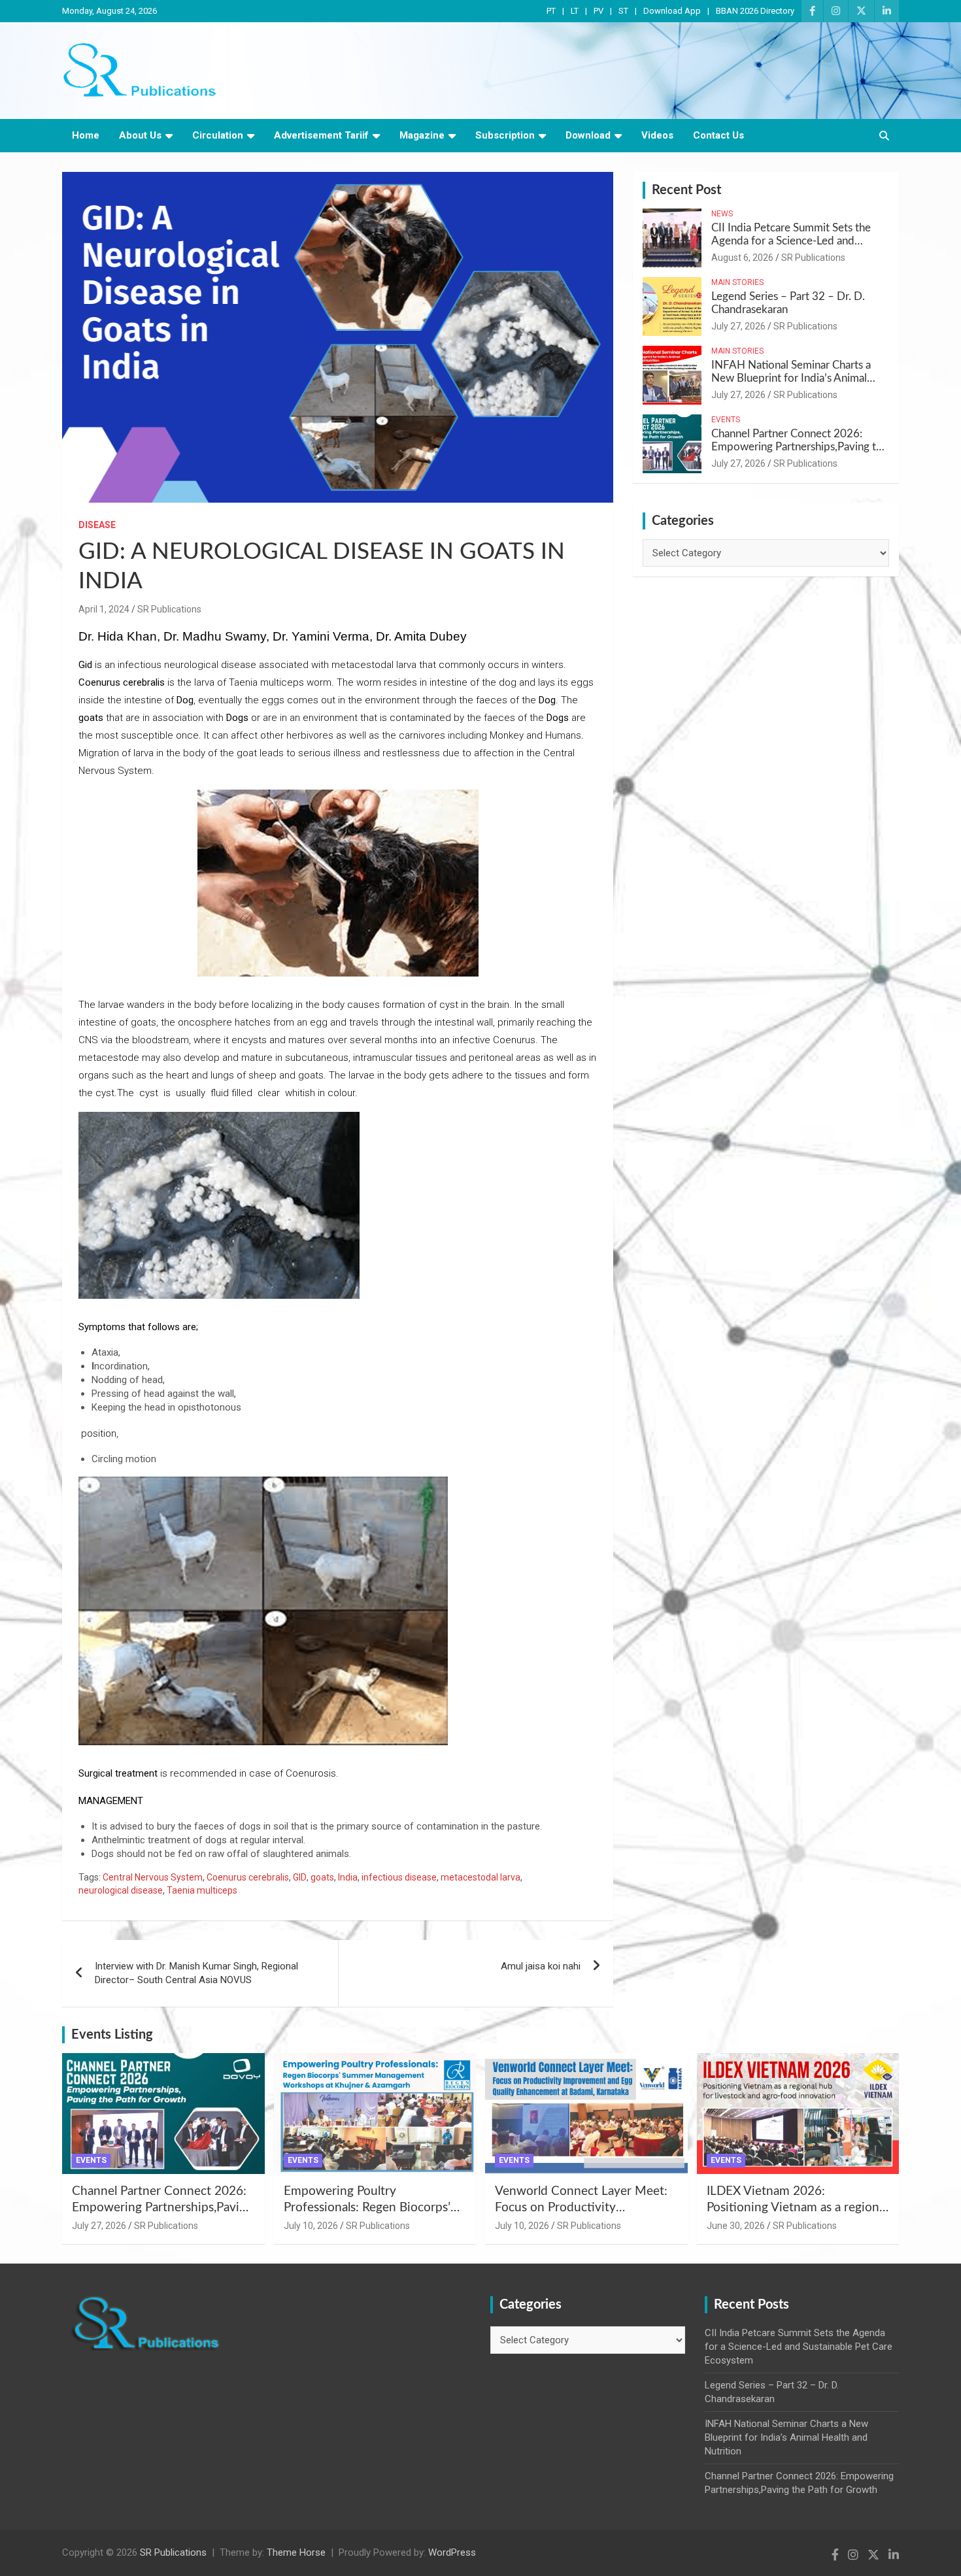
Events (726, 420)
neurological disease (121, 1890)
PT (551, 11)
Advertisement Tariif (321, 135)
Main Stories (737, 282)
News (722, 214)
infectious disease (399, 1877)
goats (322, 1877)
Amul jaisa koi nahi (541, 1966)
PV (599, 11)
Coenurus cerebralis (248, 1877)
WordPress (452, 2552)
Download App (672, 11)
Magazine (422, 135)
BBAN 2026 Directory (755, 11)
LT (575, 11)
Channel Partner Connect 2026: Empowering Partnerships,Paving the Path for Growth (800, 447)
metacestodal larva (480, 1877)
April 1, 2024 (104, 609)
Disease (97, 525)
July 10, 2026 (311, 2226)
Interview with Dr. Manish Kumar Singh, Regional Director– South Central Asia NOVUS (196, 1973)
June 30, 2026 (736, 2226)
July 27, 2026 (738, 326)
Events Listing (112, 2035)
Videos (657, 135)
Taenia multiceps (202, 1890)
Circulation (218, 135)
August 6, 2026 (742, 258)
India (348, 1877)
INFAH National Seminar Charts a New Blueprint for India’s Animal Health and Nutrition (791, 378)
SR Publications (169, 609)
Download (588, 135)
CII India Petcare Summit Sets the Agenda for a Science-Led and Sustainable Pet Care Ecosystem (791, 241)
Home (86, 135)
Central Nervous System (153, 1877)
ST (623, 11)
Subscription (505, 135)
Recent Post (686, 190)
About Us (140, 135)
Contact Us (718, 135)
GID (300, 1877)
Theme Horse (296, 2552)
